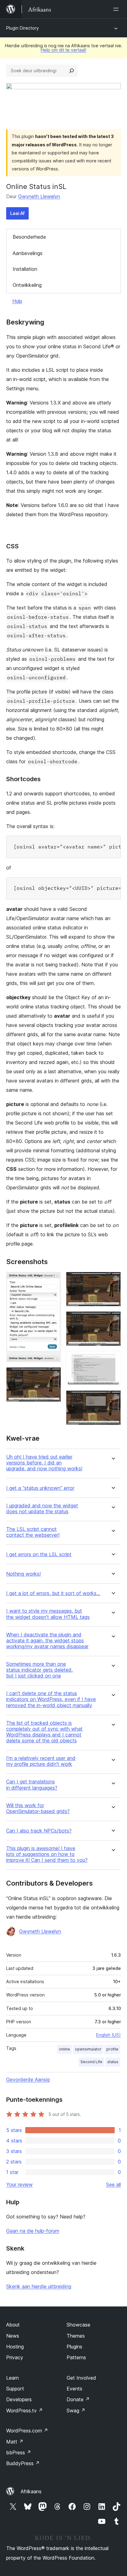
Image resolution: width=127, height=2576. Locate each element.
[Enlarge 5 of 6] (113, 1359)
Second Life (91, 2062)
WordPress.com (27, 2431)
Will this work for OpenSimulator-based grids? (38, 1808)
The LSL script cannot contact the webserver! (33, 1532)
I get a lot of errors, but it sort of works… (53, 1593)
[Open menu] (117, 9)
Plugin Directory (23, 28)
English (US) (109, 2035)
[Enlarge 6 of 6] (113, 1399)
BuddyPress (23, 2463)
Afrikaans (31, 2491)
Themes (76, 2336)
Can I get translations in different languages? (32, 1785)
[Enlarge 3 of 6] (113, 1280)
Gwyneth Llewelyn (39, 196)
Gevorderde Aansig (28, 2080)
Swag (76, 2411)
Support (15, 2389)
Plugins (74, 2347)
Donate (78, 2399)
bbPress (19, 2452)
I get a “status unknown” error (40, 1488)
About (13, 2325)
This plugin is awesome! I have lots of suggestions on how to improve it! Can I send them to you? (47, 1854)
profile (112, 2049)
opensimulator (88, 2049)
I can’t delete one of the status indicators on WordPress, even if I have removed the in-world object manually (51, 1699)
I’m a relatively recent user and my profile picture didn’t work (41, 1761)
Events (74, 2389)
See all (113, 2184)
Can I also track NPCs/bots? (39, 1831)
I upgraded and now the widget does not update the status (42, 1509)
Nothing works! (23, 1574)
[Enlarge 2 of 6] (53, 1376)
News (13, 2336)
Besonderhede (29, 237)
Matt (15, 2442)
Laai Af (17, 213)
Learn (12, 2378)
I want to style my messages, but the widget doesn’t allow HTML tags (48, 1614)
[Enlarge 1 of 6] (53, 1280)
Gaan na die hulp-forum (33, 2231)
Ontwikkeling (27, 285)
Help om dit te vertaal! (63, 50)
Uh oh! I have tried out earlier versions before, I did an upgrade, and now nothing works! (44, 1463)
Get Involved (81, 2378)
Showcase (78, 2325)
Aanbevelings (28, 253)
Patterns (76, 2357)
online (64, 2049)
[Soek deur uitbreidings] (72, 71)
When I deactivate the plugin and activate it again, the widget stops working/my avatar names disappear (47, 1641)
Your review (19, 2184)
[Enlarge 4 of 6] (113, 1320)
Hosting (15, 2347)
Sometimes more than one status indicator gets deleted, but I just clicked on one (39, 1670)
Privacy (15, 2357)
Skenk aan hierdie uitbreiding (39, 2286)
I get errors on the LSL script (39, 1554)
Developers (19, 2399)
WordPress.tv (25, 2411)
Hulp (17, 301)
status (113, 2062)
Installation (25, 269)
